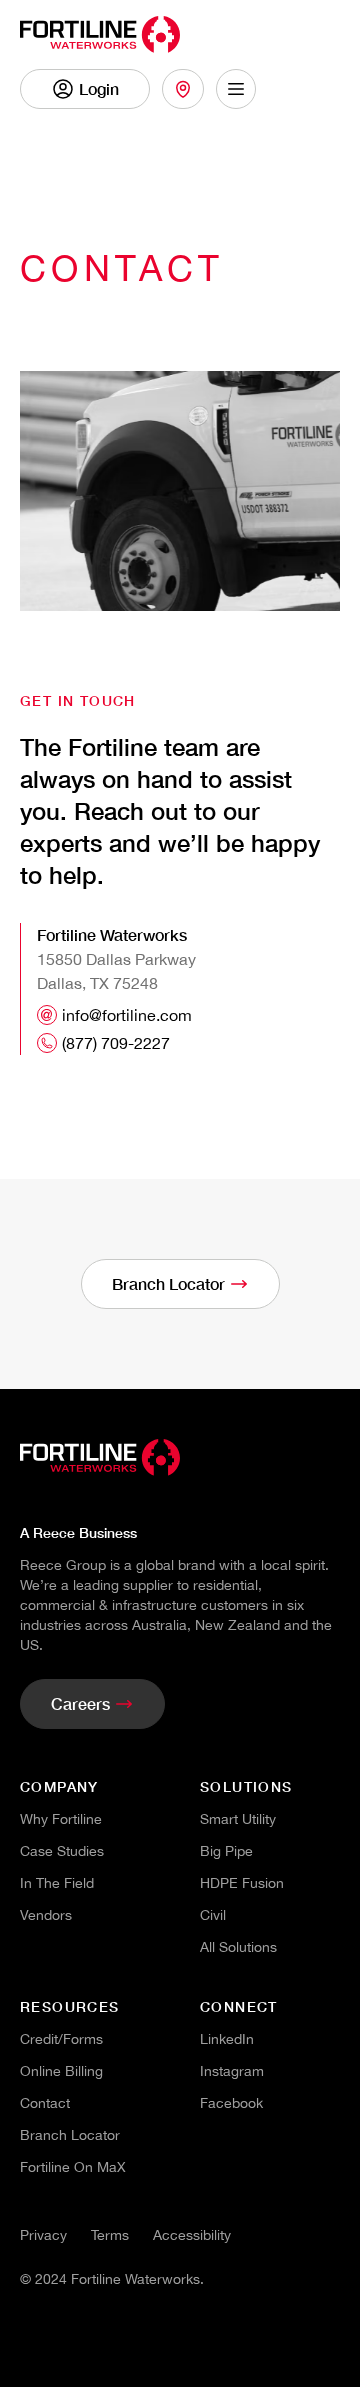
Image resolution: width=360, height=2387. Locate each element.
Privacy (43, 2235)
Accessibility (192, 2235)
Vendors (46, 1915)
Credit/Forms (61, 2039)
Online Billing (61, 2071)
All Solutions (238, 1947)
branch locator (70, 2135)
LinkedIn (227, 2039)
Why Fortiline (61, 1819)
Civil (213, 1915)
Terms (110, 2235)
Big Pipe (226, 1851)
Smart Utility (238, 1819)
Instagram (232, 2071)
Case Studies (62, 1851)
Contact (45, 2103)
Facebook (231, 2103)
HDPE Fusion (242, 1883)
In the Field (57, 1883)
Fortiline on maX (73, 2167)
